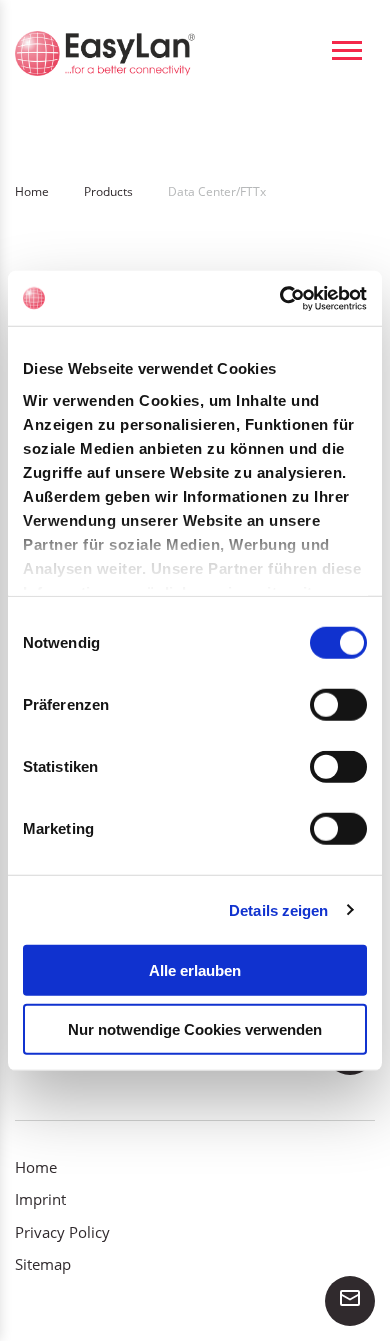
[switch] (338, 705)
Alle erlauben (195, 970)
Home (36, 1167)
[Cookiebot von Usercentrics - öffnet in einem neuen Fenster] (280, 298)
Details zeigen (278, 909)
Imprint (40, 1199)
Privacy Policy (62, 1232)
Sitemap (43, 1264)
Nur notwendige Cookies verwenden (195, 1029)
